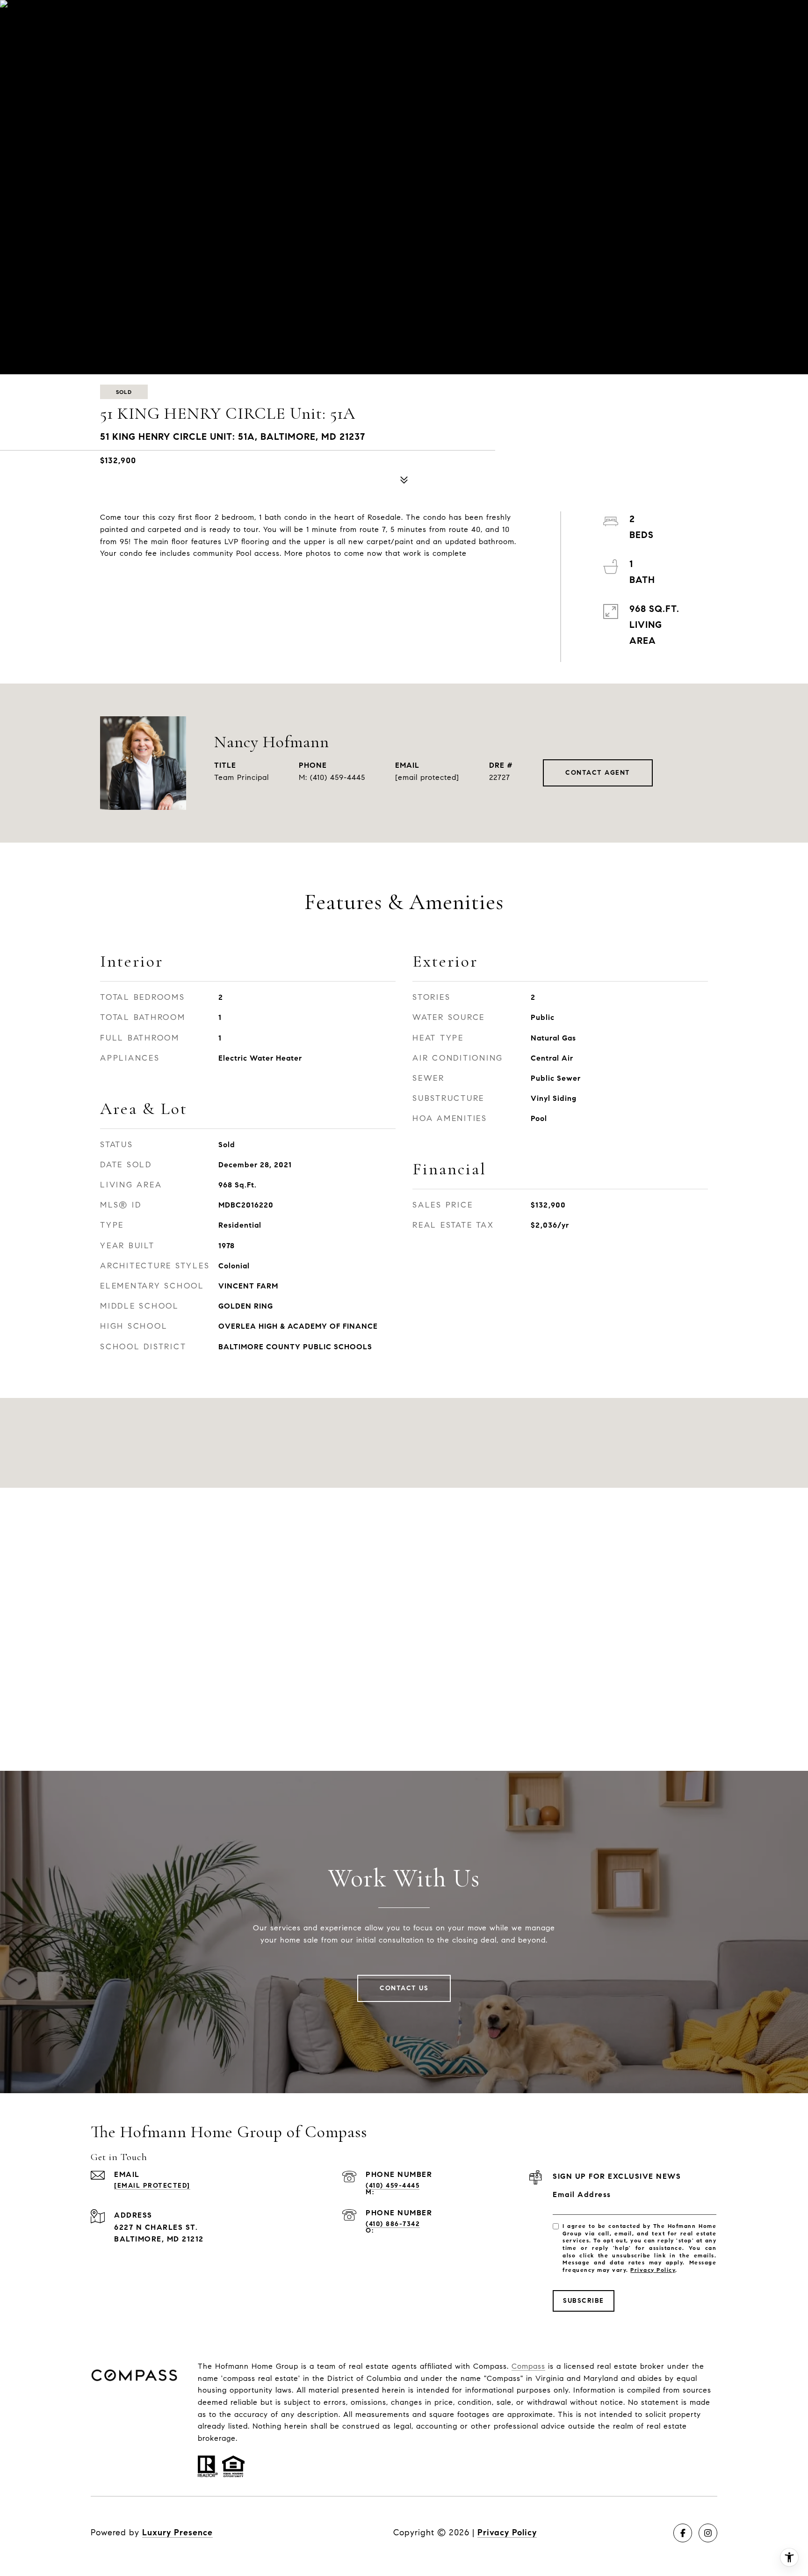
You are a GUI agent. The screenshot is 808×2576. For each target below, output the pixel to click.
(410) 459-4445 (338, 777)
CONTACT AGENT (598, 773)
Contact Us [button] (404, 1988)
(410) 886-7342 (393, 2224)
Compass (528, 2366)
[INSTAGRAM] (708, 2533)
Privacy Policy (653, 2270)
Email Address (582, 2194)
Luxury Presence (177, 2532)
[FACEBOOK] (683, 2533)
